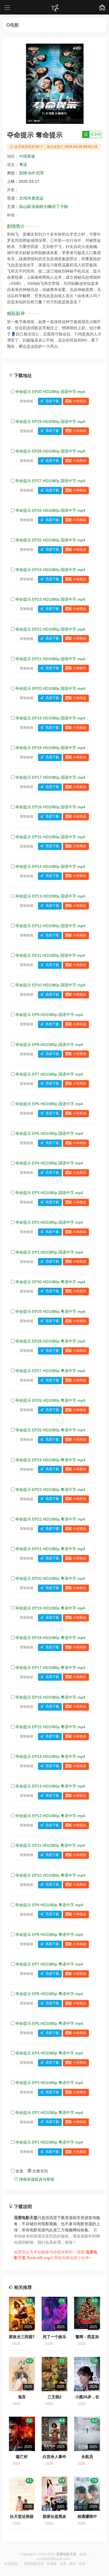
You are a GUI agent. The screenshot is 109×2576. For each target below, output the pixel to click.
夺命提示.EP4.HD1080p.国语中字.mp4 (49, 1163)
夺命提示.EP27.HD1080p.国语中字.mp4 (50, 481)
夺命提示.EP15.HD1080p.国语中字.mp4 (50, 837)
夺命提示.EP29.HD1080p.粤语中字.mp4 (50, 1311)
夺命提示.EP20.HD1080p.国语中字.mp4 (50, 688)
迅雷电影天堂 (34, 2564)
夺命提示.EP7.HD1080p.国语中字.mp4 (49, 1074)
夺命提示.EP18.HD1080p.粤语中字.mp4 (50, 1638)
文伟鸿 (25, 198)
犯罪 (40, 173)
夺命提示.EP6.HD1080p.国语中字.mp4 (49, 1104)
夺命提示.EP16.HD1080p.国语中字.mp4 (50, 807)
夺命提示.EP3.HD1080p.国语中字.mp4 (49, 1193)
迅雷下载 (52, 401)
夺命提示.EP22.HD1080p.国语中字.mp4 (50, 629)
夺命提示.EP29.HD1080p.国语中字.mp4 (50, 422)
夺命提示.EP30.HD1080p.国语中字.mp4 (50, 392)
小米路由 (79, 401)
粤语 (23, 165)
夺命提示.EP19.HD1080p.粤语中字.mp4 (50, 1608)
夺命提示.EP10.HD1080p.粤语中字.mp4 (50, 1875)
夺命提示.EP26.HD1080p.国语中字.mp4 (50, 510)
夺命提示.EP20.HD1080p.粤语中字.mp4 (50, 1578)
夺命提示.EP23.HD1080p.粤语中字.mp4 (50, 1490)
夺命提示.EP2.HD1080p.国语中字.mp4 (49, 1222)
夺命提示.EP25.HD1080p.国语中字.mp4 (50, 540)
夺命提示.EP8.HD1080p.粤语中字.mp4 (49, 1935)
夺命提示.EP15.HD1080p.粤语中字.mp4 (50, 1727)
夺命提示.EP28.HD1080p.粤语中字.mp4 (50, 1341)
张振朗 (37, 207)
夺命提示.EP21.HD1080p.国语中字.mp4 (50, 659)
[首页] (54, 8)
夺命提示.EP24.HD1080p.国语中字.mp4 (50, 570)
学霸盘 (52, 2564)
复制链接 (27, 401)
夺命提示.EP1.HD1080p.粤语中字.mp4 (49, 2142)
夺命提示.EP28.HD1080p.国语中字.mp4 (50, 451)
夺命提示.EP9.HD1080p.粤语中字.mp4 (49, 1905)
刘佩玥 (50, 207)
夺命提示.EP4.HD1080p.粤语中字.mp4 (49, 2053)
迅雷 (82, 2564)
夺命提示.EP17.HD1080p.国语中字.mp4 (50, 777)
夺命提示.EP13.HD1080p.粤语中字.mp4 (50, 1786)
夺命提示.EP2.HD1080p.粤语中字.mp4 (49, 2113)
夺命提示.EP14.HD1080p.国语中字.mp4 (50, 866)
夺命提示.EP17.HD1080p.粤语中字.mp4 (50, 1668)
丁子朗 (62, 207)
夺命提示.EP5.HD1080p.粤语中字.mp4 (49, 2023)
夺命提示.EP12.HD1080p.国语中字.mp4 (50, 926)
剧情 (23, 173)
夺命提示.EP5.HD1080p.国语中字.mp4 (49, 1133)
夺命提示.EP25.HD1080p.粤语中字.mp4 (50, 1430)
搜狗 (72, 2564)
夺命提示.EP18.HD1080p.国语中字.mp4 (50, 748)
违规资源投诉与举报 (36, 2179)
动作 (32, 173)
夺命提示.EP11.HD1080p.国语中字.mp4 (50, 955)
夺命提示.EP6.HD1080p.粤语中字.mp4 (49, 1994)
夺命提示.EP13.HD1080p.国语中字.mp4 (50, 896)
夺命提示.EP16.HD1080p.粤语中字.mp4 (50, 1697)
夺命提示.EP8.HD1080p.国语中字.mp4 (49, 1045)
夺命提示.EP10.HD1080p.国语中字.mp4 (50, 985)
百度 (63, 2564)
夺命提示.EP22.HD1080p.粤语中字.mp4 (50, 1519)
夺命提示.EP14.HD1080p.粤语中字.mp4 (50, 1756)
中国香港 (27, 156)
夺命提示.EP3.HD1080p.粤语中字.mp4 (49, 2083)
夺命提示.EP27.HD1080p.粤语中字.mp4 (50, 1371)
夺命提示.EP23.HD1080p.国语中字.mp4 (50, 599)
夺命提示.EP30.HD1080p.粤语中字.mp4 (50, 1282)
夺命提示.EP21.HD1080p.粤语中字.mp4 (50, 1549)
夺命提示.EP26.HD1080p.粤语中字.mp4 (50, 1400)
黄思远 (37, 198)
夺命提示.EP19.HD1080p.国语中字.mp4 (50, 718)
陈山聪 (25, 207)
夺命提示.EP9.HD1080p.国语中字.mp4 (49, 1015)
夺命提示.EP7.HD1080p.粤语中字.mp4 (49, 1964)
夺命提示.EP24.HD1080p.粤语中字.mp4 (50, 1460)
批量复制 (40, 2171)
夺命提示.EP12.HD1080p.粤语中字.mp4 (50, 1816)
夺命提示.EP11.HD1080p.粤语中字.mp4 (50, 1845)
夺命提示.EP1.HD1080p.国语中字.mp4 (49, 1252)
